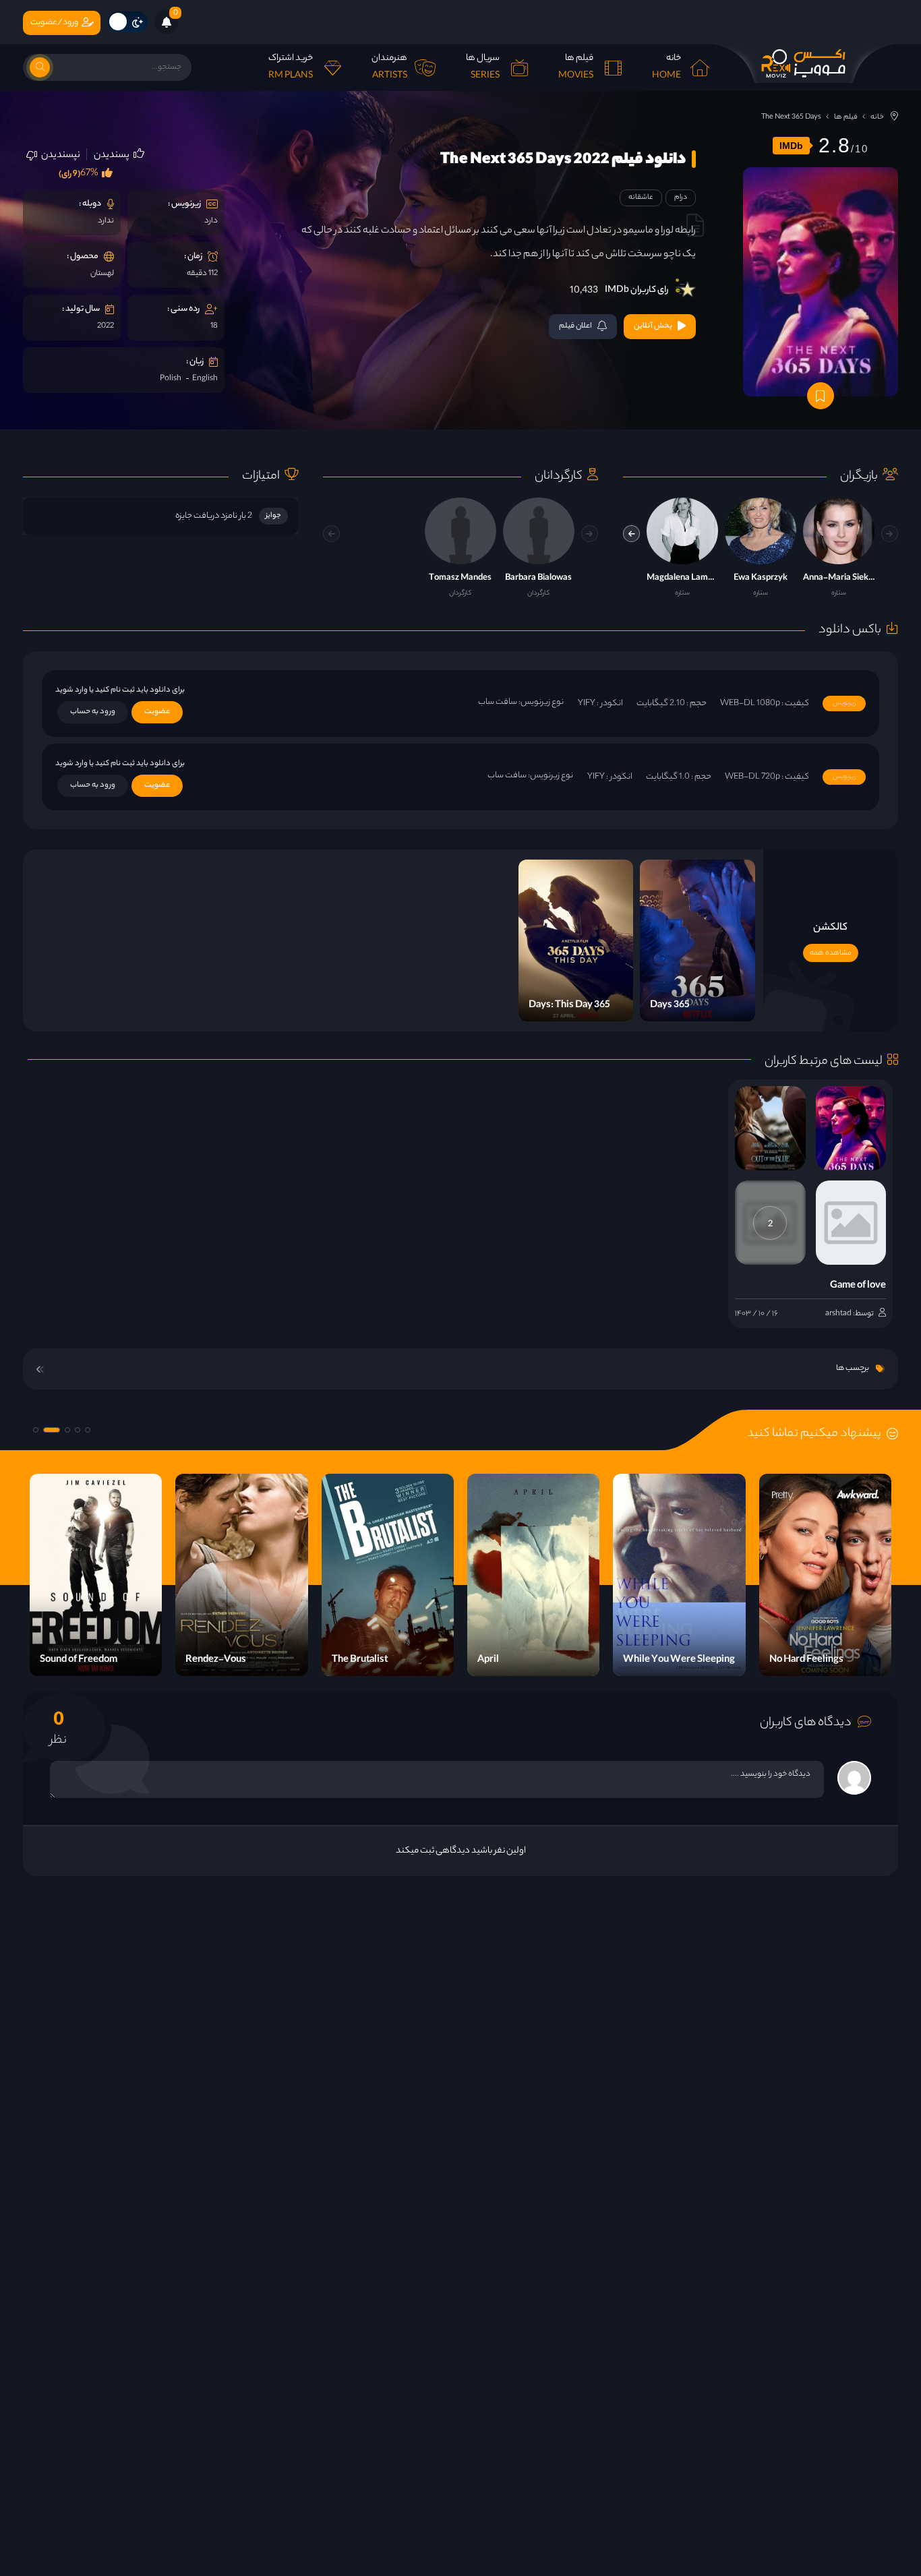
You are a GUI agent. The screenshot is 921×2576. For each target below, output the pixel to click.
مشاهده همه (831, 953)
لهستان (102, 274)
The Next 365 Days (791, 117)
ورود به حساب (93, 712)
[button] (631, 534)
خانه (877, 117)
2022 (106, 326)
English (205, 379)
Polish (171, 379)
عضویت (157, 712)
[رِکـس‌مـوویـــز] (804, 63)
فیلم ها (846, 117)
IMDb (791, 146)
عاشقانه (641, 198)
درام (681, 198)
